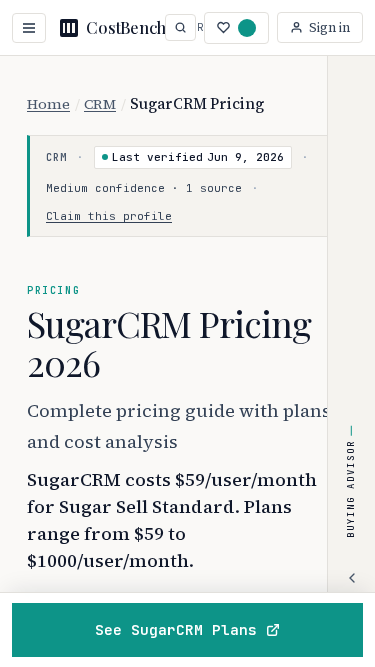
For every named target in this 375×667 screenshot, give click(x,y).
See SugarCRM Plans (176, 629)
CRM (100, 104)
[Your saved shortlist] (236, 28)
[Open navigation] (29, 28)
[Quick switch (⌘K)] (180, 27)
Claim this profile (109, 216)
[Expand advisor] (352, 578)
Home (48, 104)
